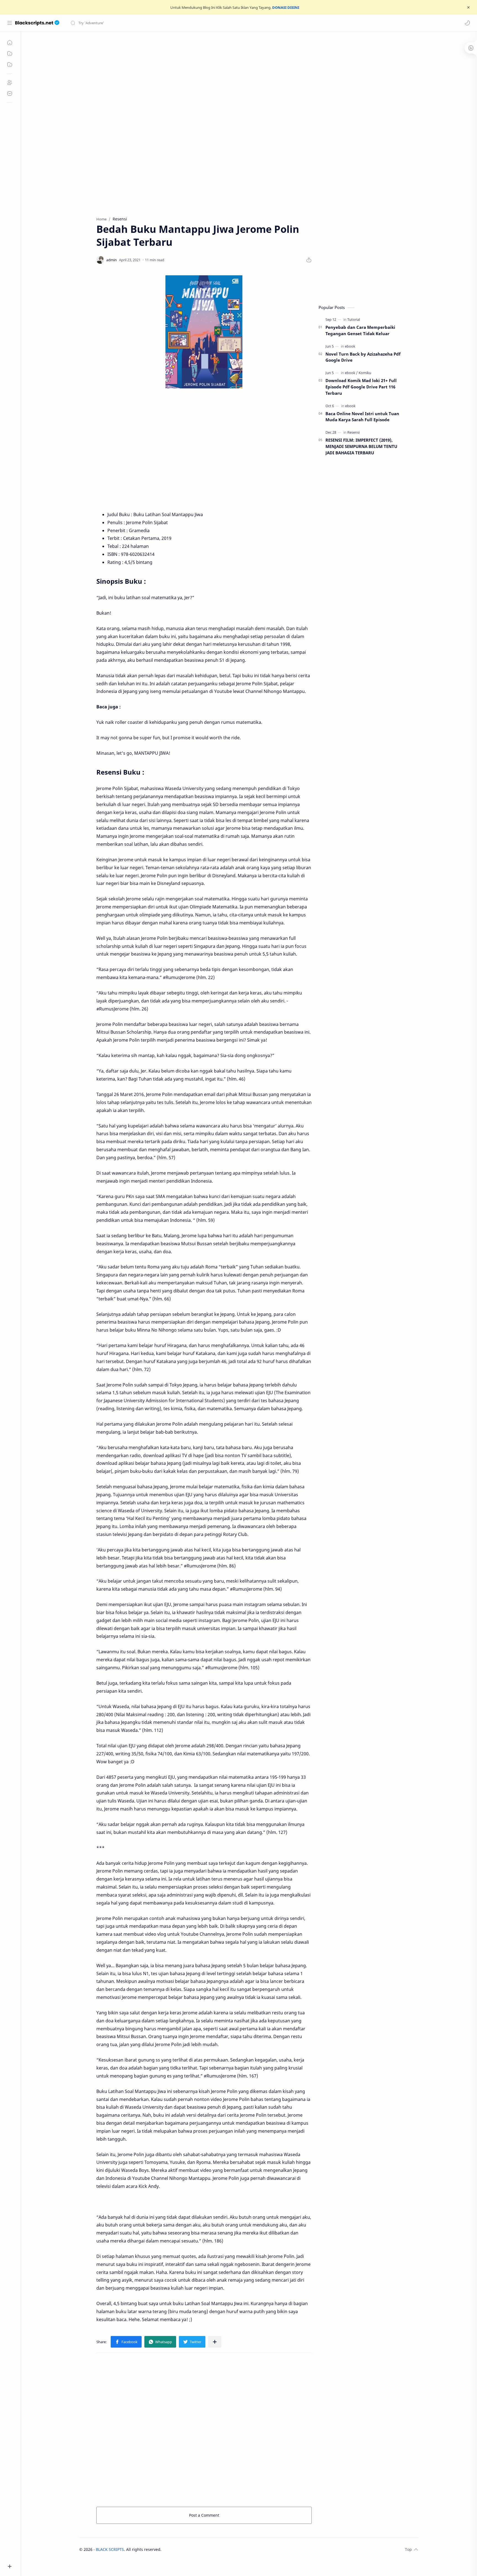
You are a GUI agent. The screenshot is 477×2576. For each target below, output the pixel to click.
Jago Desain (199, 2549)
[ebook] (350, 346)
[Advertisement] (245, 78)
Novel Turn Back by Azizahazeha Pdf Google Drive (363, 357)
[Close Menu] (468, 7)
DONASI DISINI (286, 7)
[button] (467, 23)
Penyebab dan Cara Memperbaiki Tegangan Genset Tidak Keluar (360, 330)
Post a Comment (204, 2515)
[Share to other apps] (215, 2342)
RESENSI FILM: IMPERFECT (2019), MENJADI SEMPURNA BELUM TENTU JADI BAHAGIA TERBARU (361, 446)
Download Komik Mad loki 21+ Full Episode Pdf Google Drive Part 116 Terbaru (361, 387)
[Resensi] (353, 432)
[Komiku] (365, 373)
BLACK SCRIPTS (110, 2549)
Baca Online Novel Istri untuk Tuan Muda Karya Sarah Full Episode (362, 417)
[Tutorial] (354, 319)
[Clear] (157, 23)
